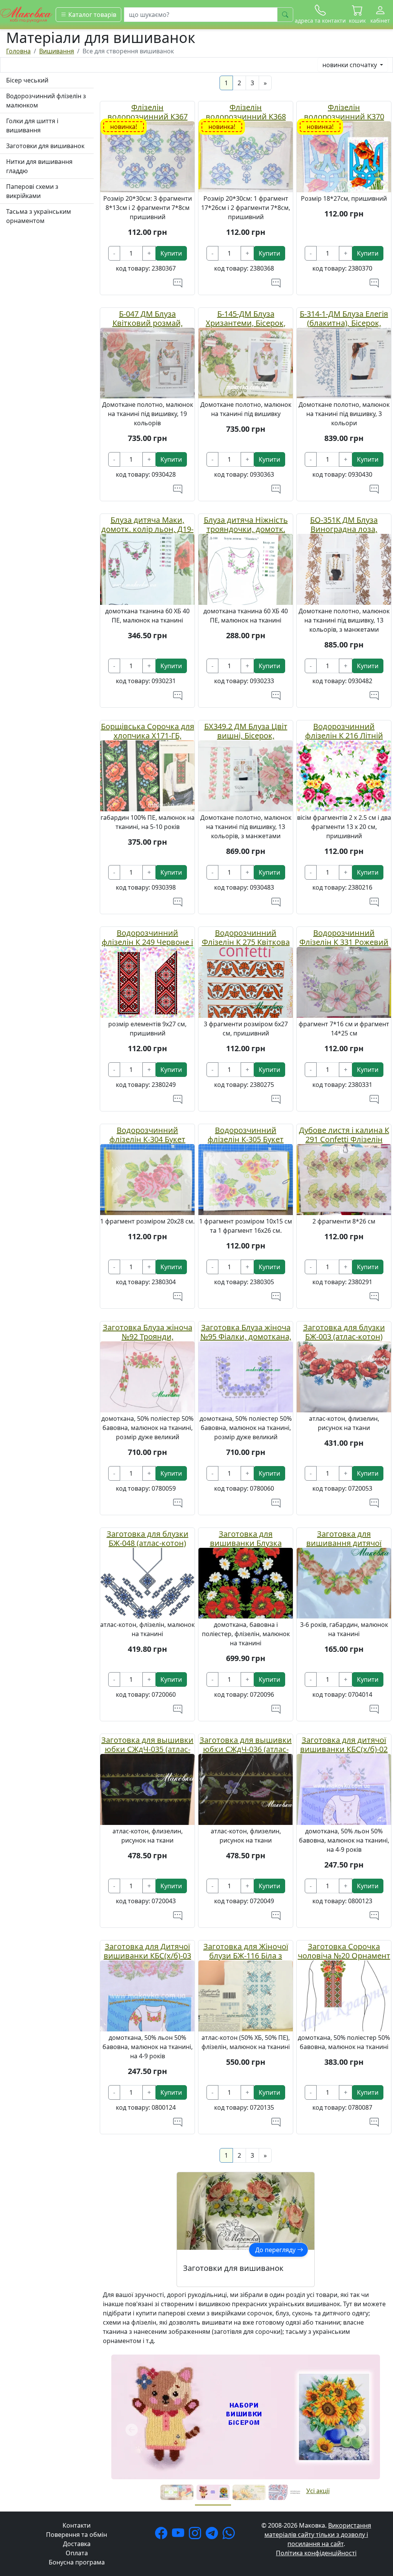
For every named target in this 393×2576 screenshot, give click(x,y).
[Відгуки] (178, 283)
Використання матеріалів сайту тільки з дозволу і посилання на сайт (318, 2535)
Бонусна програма (77, 2562)
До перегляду (276, 2250)
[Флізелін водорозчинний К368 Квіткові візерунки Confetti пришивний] (246, 156)
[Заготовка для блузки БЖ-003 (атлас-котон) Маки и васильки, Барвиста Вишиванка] (344, 1376)
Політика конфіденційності (316, 2553)
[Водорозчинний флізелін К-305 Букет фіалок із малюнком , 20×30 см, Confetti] (246, 1179)
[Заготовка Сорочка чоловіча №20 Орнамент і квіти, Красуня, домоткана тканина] (344, 1995)
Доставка (77, 2544)
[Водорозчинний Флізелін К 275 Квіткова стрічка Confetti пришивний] (246, 982)
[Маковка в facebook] (163, 2535)
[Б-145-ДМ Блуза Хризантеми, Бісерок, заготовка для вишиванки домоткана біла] (246, 362)
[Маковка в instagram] (196, 2535)
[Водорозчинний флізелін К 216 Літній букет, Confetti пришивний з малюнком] (344, 775)
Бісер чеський (27, 80)
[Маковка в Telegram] (213, 2535)
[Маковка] (26, 14)
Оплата (77, 2553)
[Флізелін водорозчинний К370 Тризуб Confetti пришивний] (344, 156)
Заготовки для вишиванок (45, 146)
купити (171, 253)
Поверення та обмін (77, 2535)
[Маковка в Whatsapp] (230, 2535)
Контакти (77, 2525)
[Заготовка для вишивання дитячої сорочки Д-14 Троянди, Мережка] (344, 1582)
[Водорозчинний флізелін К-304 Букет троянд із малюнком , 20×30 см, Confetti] (147, 1179)
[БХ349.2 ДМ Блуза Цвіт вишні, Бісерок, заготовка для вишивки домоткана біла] (246, 775)
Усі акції (318, 2491)
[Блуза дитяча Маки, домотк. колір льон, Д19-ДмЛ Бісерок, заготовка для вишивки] (147, 569)
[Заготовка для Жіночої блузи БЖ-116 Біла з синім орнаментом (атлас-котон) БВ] (246, 1995)
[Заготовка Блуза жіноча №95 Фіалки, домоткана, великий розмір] (246, 1376)
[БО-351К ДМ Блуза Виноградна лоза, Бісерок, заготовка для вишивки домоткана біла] (344, 569)
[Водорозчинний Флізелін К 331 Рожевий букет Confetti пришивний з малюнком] (344, 982)
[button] (357, 15)
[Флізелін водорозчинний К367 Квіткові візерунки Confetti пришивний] (147, 156)
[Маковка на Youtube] (180, 2535)
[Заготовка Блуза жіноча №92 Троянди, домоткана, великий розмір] (147, 1376)
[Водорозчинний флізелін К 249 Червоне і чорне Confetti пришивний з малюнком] (147, 982)
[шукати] (285, 15)
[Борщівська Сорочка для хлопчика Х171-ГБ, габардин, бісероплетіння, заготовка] (147, 775)
